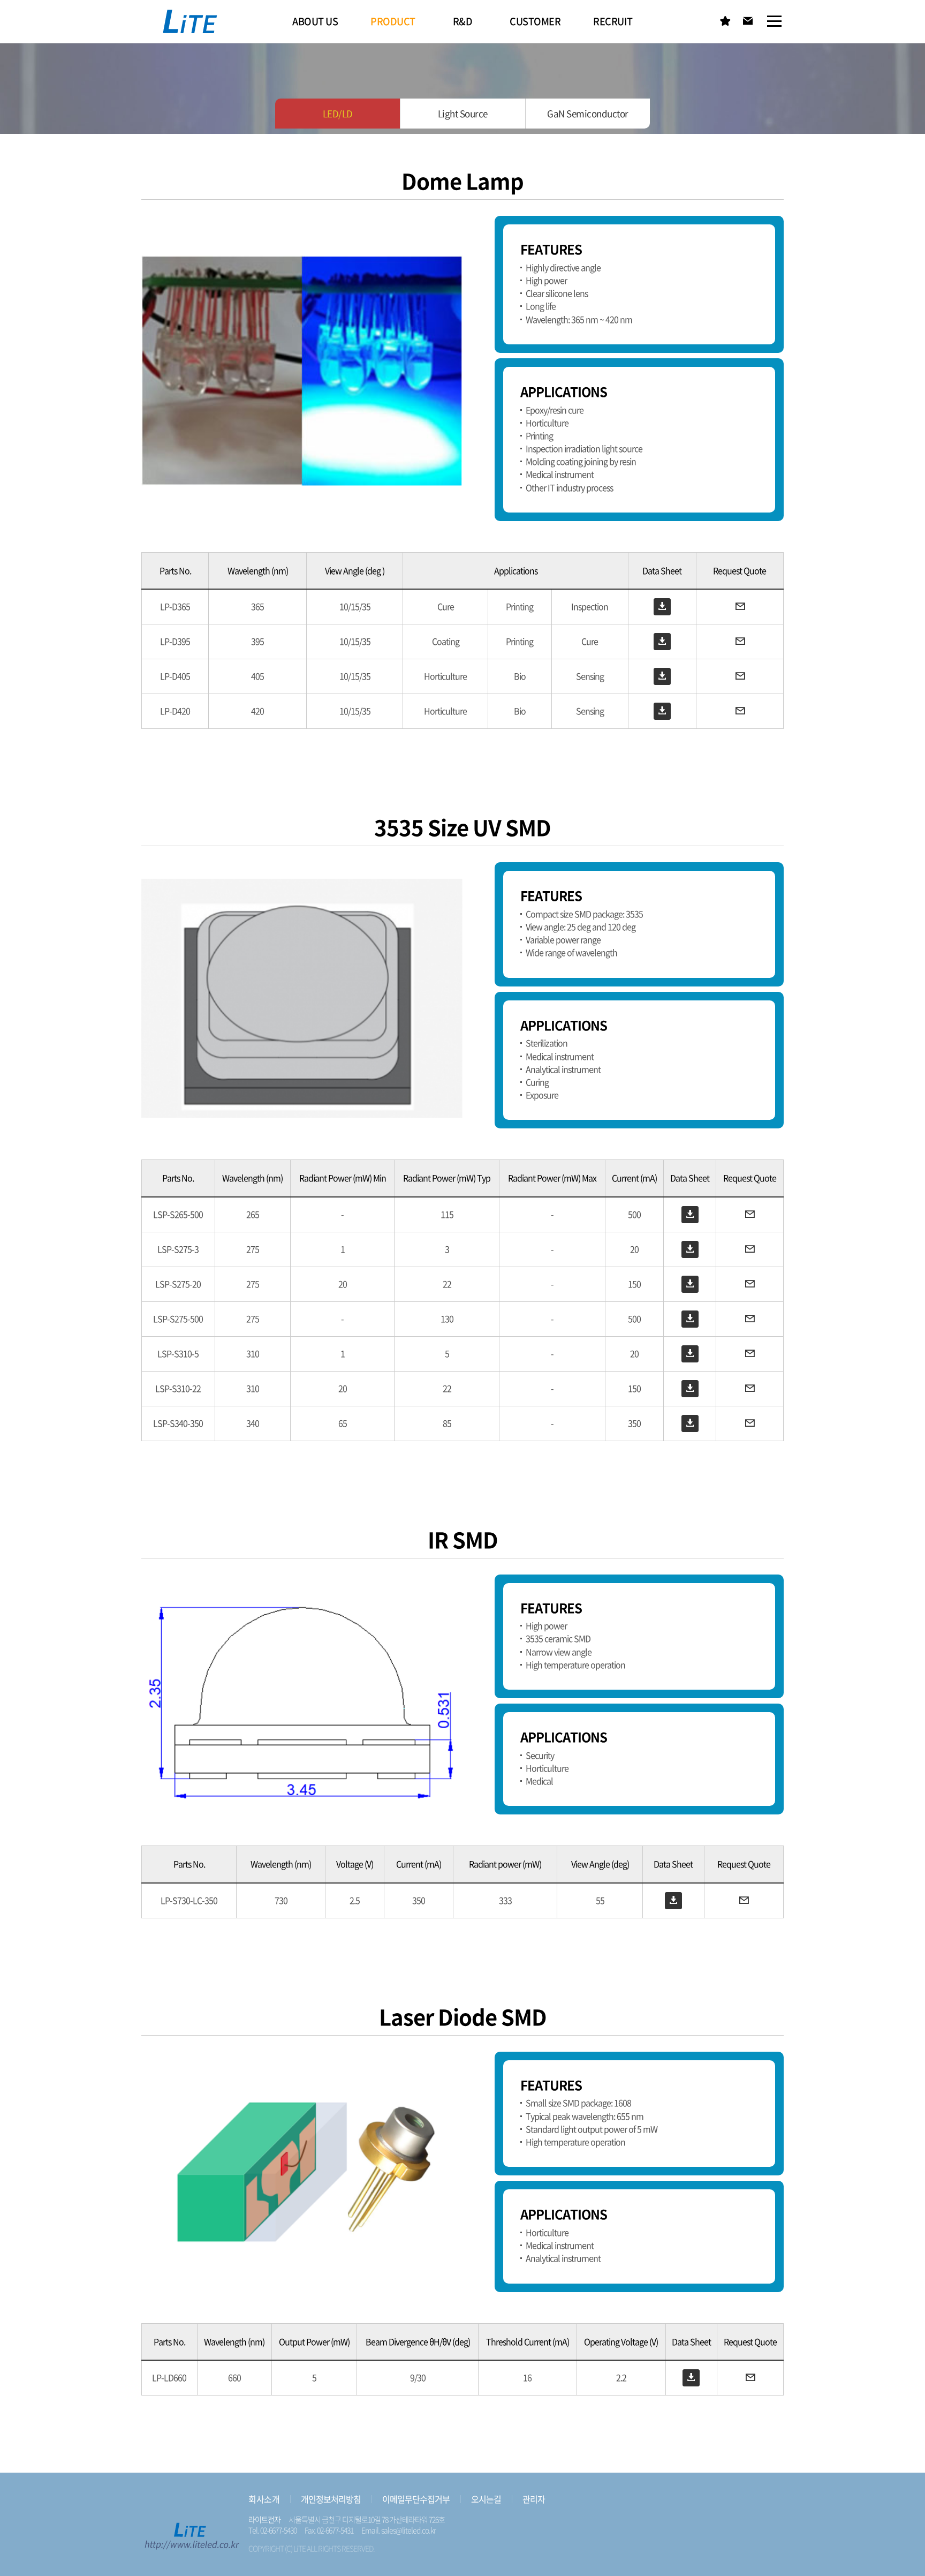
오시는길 (485, 2499)
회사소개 (263, 2499)
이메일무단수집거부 (415, 2499)
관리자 (533, 2499)
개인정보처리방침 (330, 2499)
